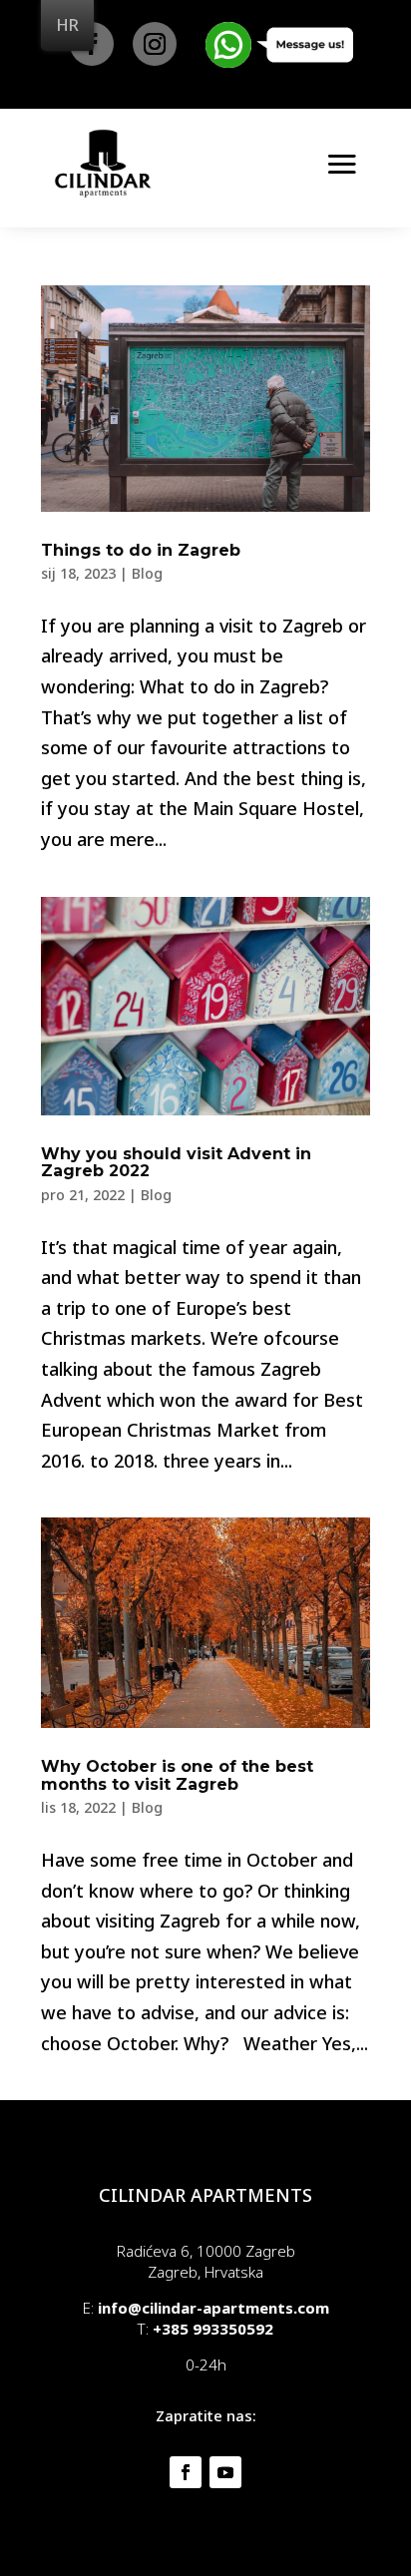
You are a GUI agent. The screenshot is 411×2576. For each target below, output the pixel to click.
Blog (147, 573)
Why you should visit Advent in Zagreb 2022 (176, 1163)
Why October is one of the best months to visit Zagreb (177, 1775)
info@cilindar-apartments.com (213, 2308)
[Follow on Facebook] (186, 2472)
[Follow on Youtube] (225, 2472)
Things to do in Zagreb (141, 550)
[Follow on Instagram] (155, 44)
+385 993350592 (213, 2329)
